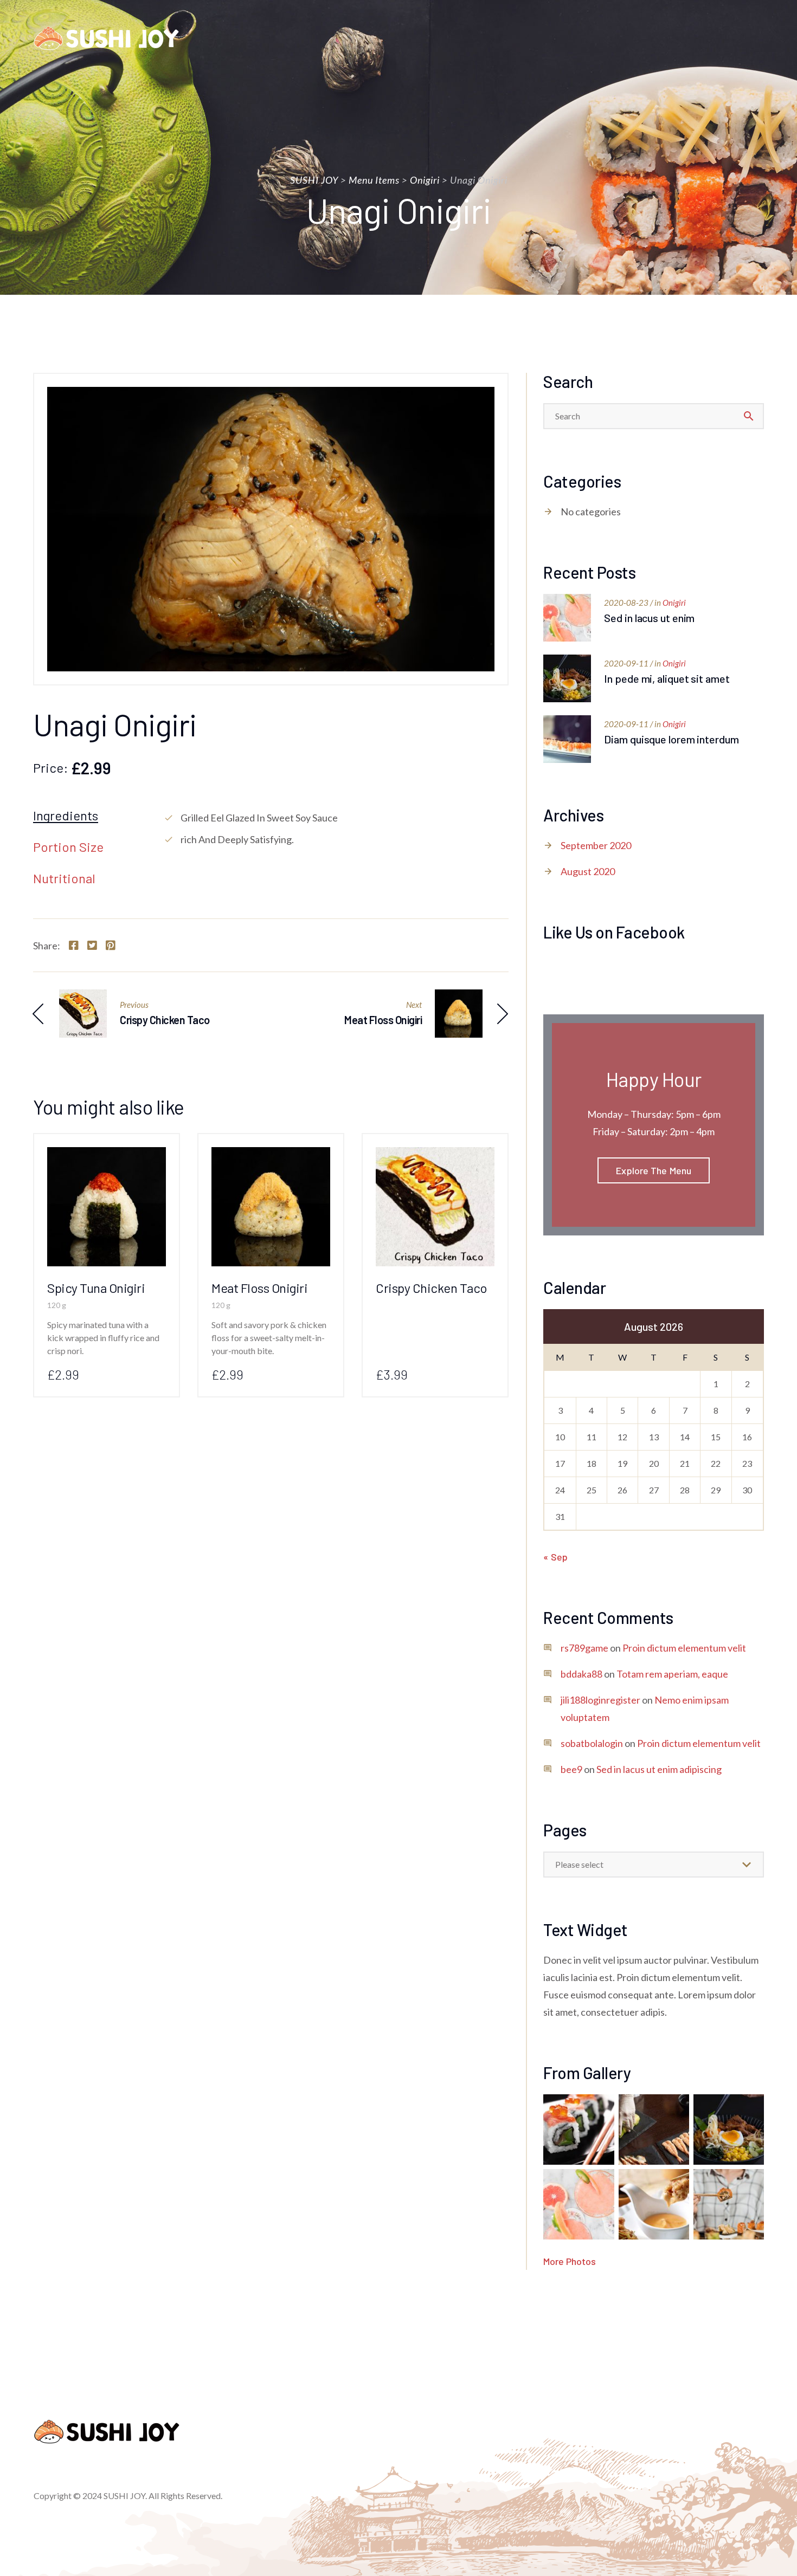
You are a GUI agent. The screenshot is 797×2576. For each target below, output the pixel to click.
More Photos (570, 2261)
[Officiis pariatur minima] (729, 2130)
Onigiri (674, 603)
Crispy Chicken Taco (432, 1288)
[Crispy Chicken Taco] (435, 1156)
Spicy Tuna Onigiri (96, 1288)
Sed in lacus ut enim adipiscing (659, 1769)
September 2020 (596, 845)
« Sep (555, 1557)
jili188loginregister (600, 1700)
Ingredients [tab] (66, 816)
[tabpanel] (336, 829)
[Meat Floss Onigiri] (271, 1156)
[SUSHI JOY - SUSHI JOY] (107, 38)
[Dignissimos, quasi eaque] (654, 2204)
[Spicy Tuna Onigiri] (107, 1156)
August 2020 (588, 871)
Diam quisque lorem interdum (671, 739)
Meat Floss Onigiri (259, 1288)
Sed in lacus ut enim (649, 618)
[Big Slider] (579, 2130)
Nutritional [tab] (64, 879)
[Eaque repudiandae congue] (729, 2204)
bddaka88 (581, 1674)
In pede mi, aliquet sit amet (667, 678)
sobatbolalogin (592, 1743)
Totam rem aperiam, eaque (672, 1674)
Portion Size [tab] (68, 847)
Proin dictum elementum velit (684, 1648)
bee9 (571, 1769)
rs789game (584, 1648)
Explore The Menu (654, 1170)
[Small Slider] (654, 2130)
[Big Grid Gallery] (579, 2204)
